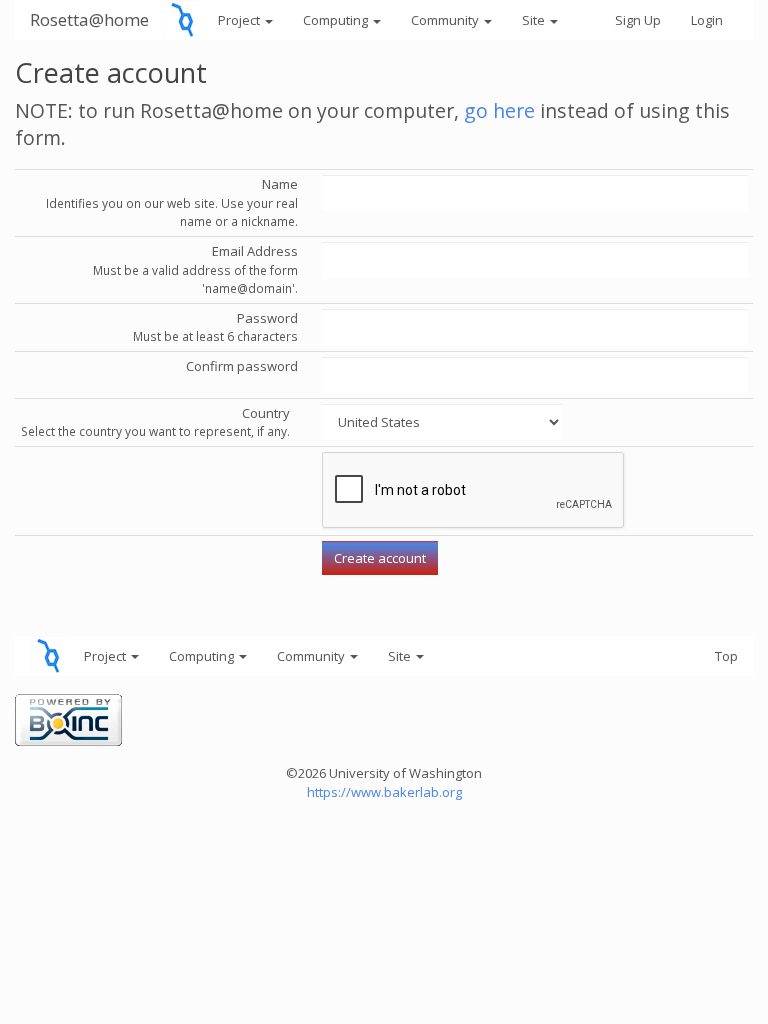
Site (535, 20)
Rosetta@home (89, 19)
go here (499, 110)
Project (240, 20)
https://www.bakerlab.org (384, 792)
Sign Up (638, 20)
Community (446, 20)
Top (726, 656)
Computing (337, 20)
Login (707, 20)
